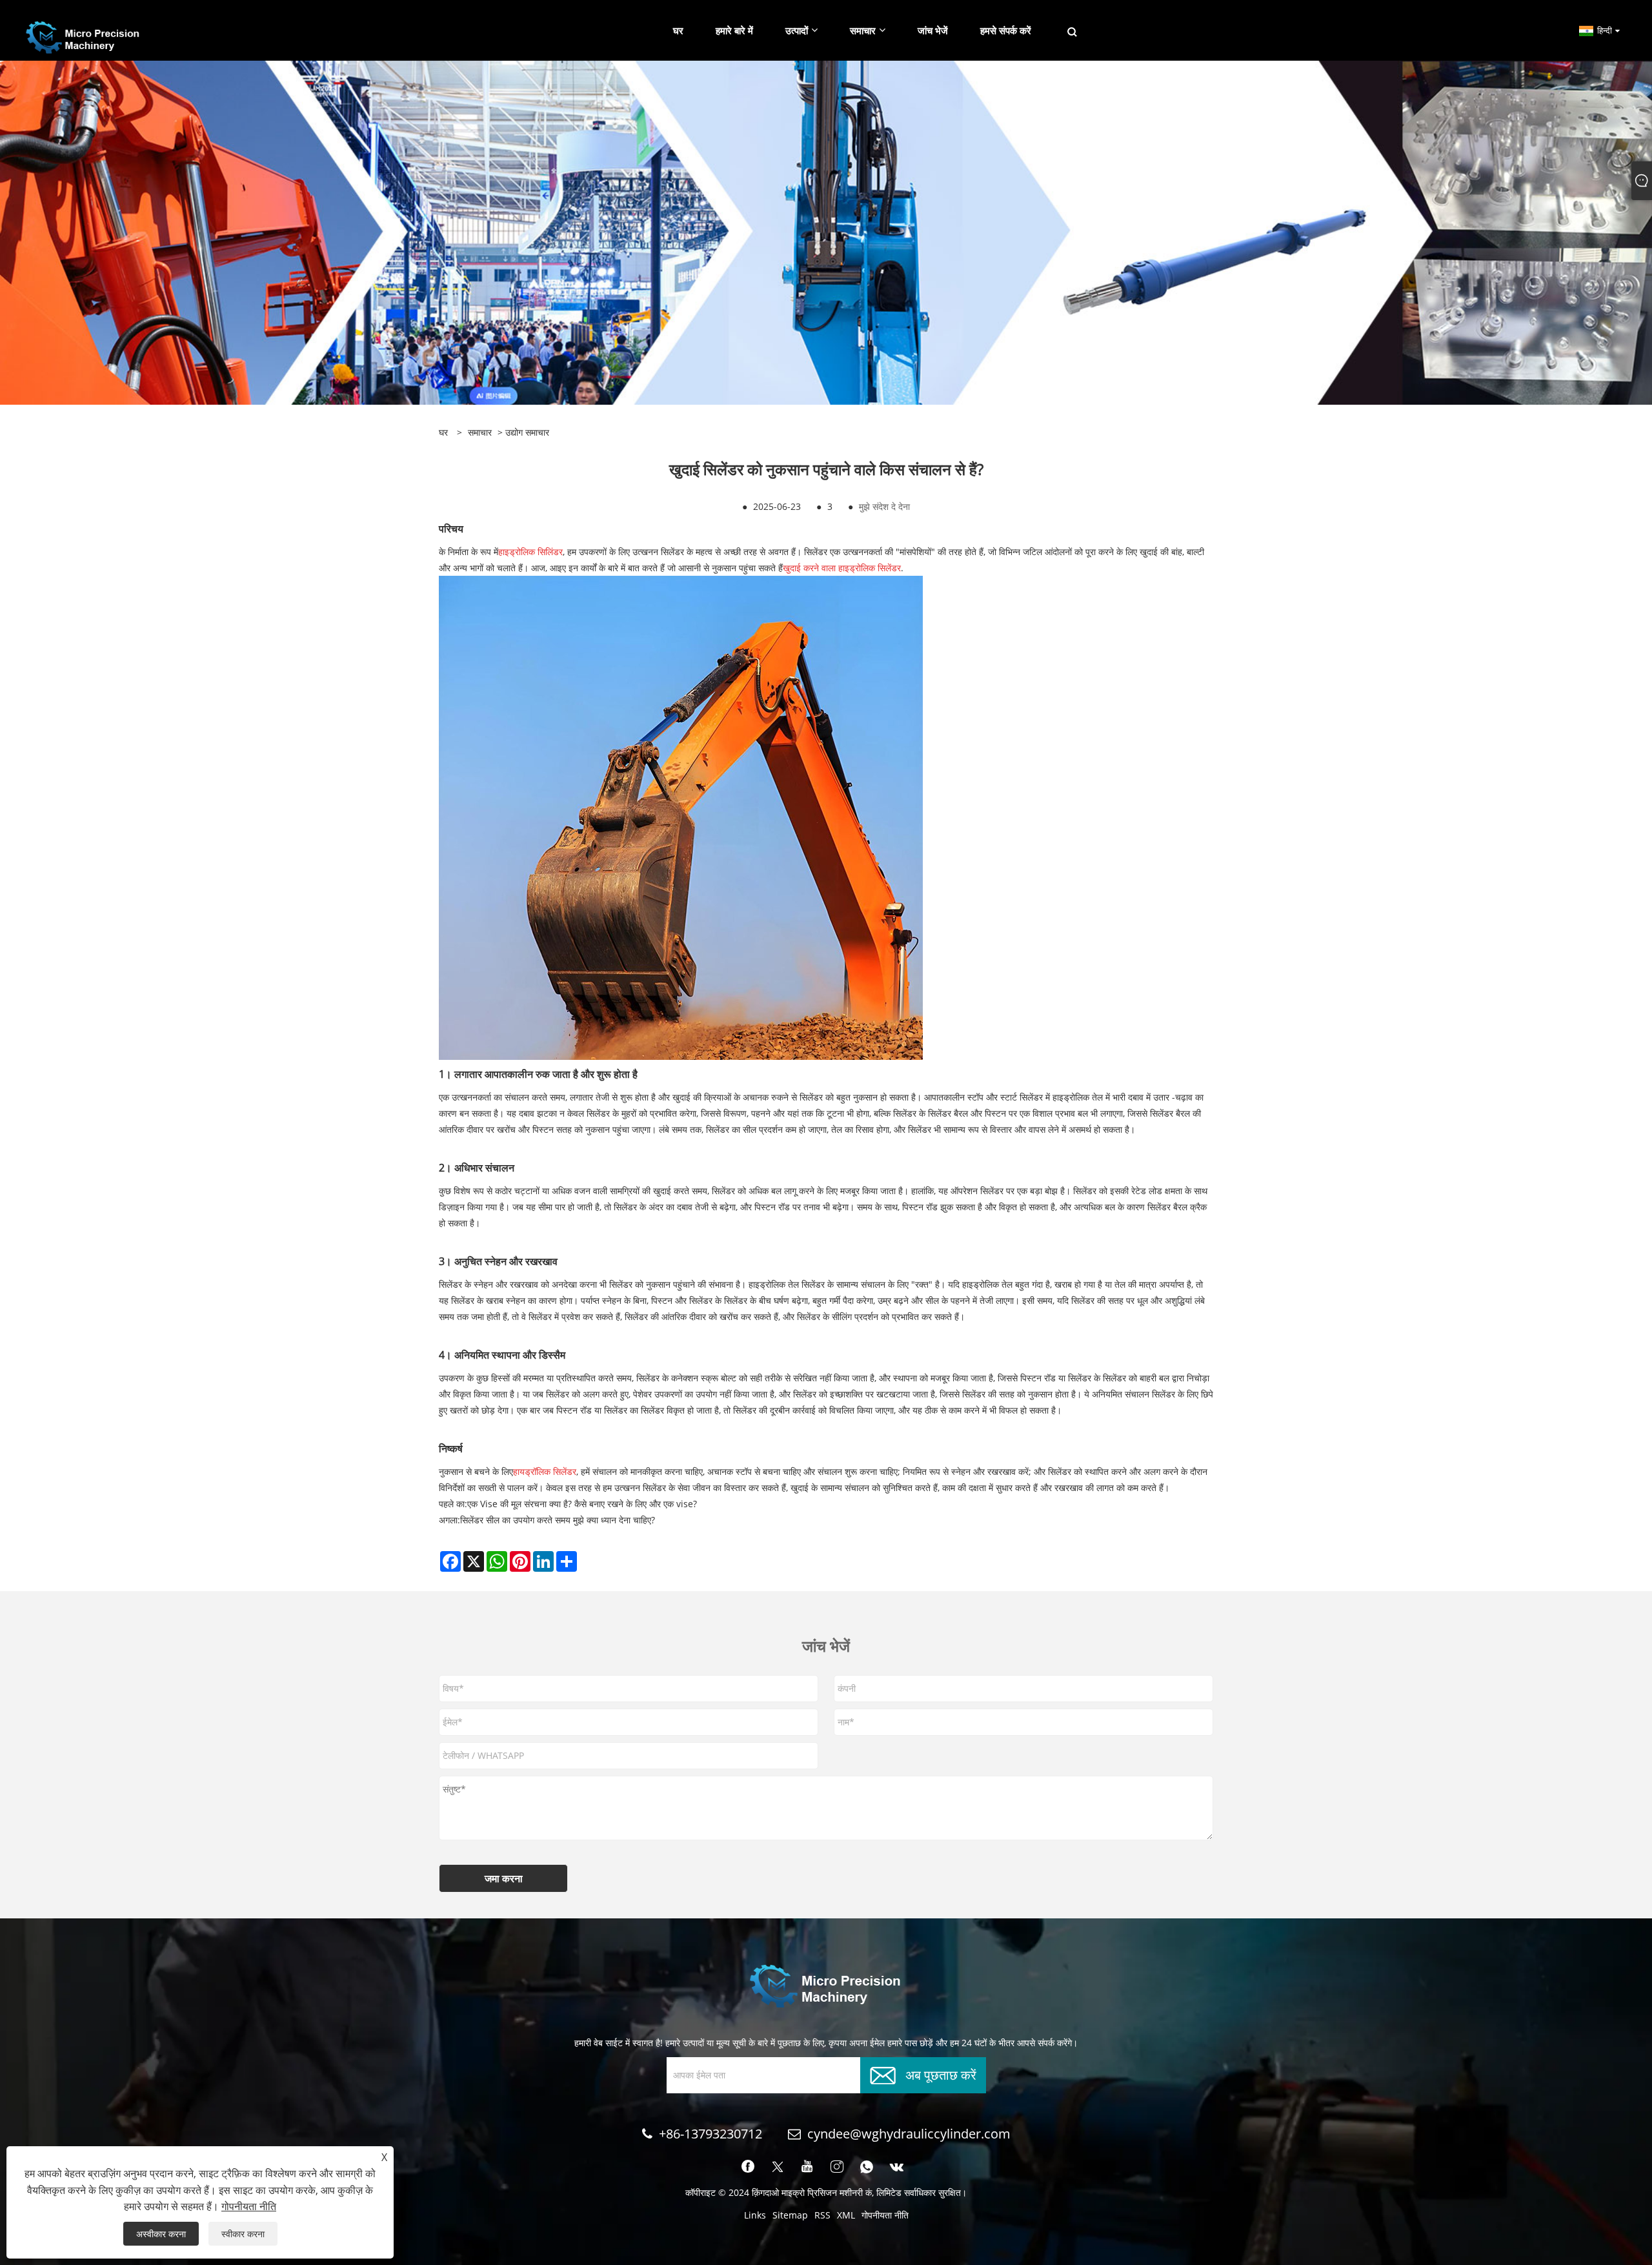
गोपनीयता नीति (885, 2215)
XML (846, 2215)
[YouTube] (807, 2167)
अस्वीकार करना (161, 2234)
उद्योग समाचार (527, 432)
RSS (822, 2215)
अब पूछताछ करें (941, 2074)
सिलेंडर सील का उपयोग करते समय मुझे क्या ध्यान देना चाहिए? (558, 1520)
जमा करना (504, 1878)
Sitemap (790, 2215)
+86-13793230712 (710, 2134)
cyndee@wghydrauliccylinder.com (909, 2134)
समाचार (480, 432)
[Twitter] (778, 2167)
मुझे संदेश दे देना (884, 506)
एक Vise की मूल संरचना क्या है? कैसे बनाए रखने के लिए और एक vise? (582, 1504)
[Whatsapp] (867, 2167)
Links (755, 2215)
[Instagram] (837, 2167)
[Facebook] (748, 2167)
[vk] (897, 2167)
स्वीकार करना (243, 2234)
